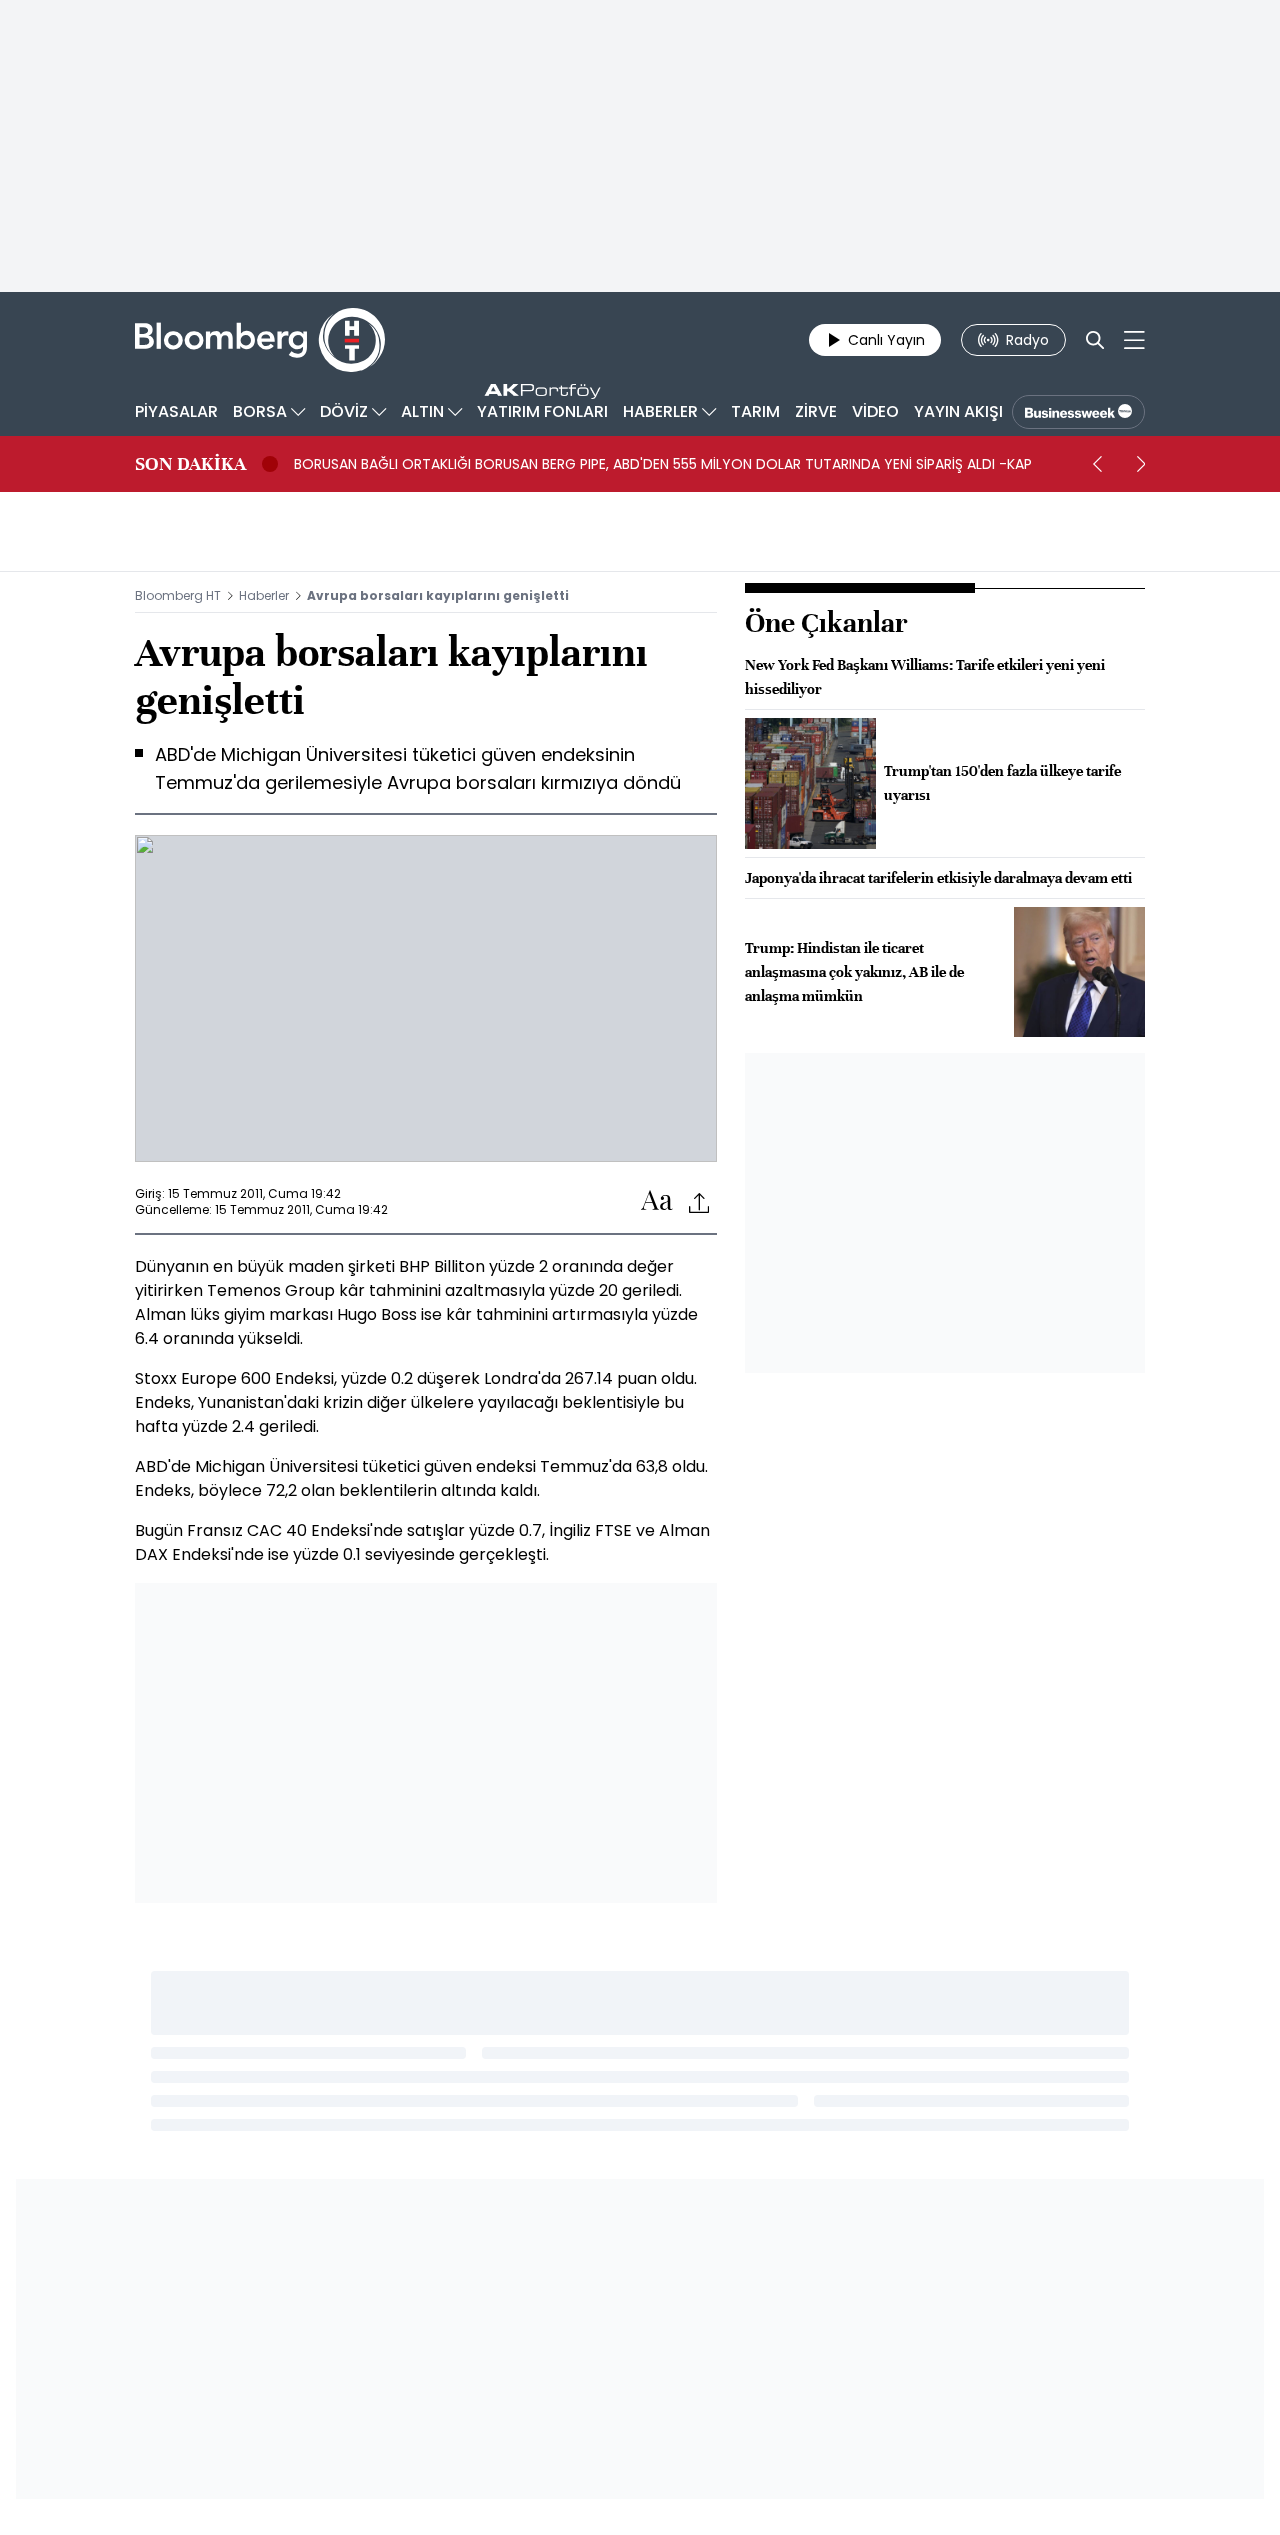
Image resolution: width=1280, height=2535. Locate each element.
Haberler (264, 595)
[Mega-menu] (1134, 340)
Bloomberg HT (178, 595)
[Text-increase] (657, 1201)
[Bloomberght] (260, 340)
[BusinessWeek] (1078, 412)
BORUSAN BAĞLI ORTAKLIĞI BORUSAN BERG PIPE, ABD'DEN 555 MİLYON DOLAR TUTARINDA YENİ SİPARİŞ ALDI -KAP (663, 464)
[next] (1141, 464)
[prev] (1097, 464)
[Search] (1095, 340)
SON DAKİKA (190, 464)
